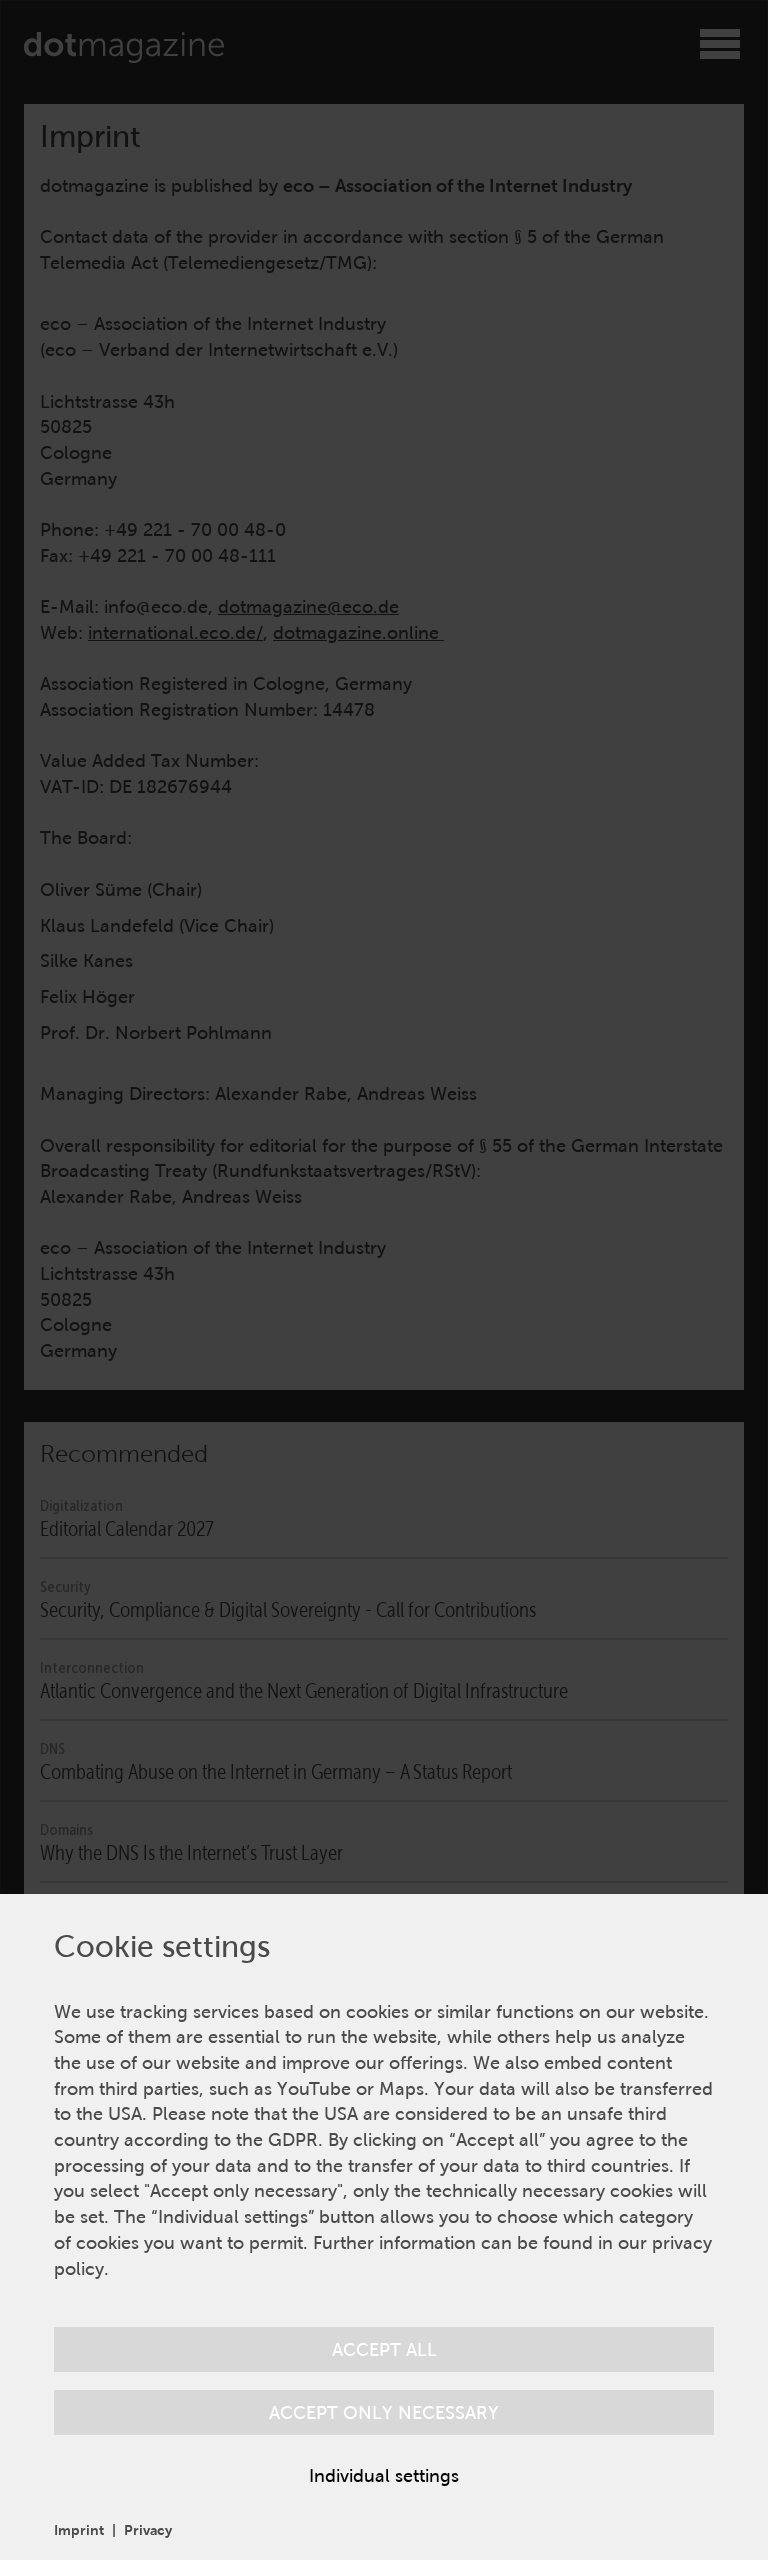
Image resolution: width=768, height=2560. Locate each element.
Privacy (148, 2530)
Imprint (79, 2530)
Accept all (384, 2349)
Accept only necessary (384, 2412)
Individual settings (384, 2475)
